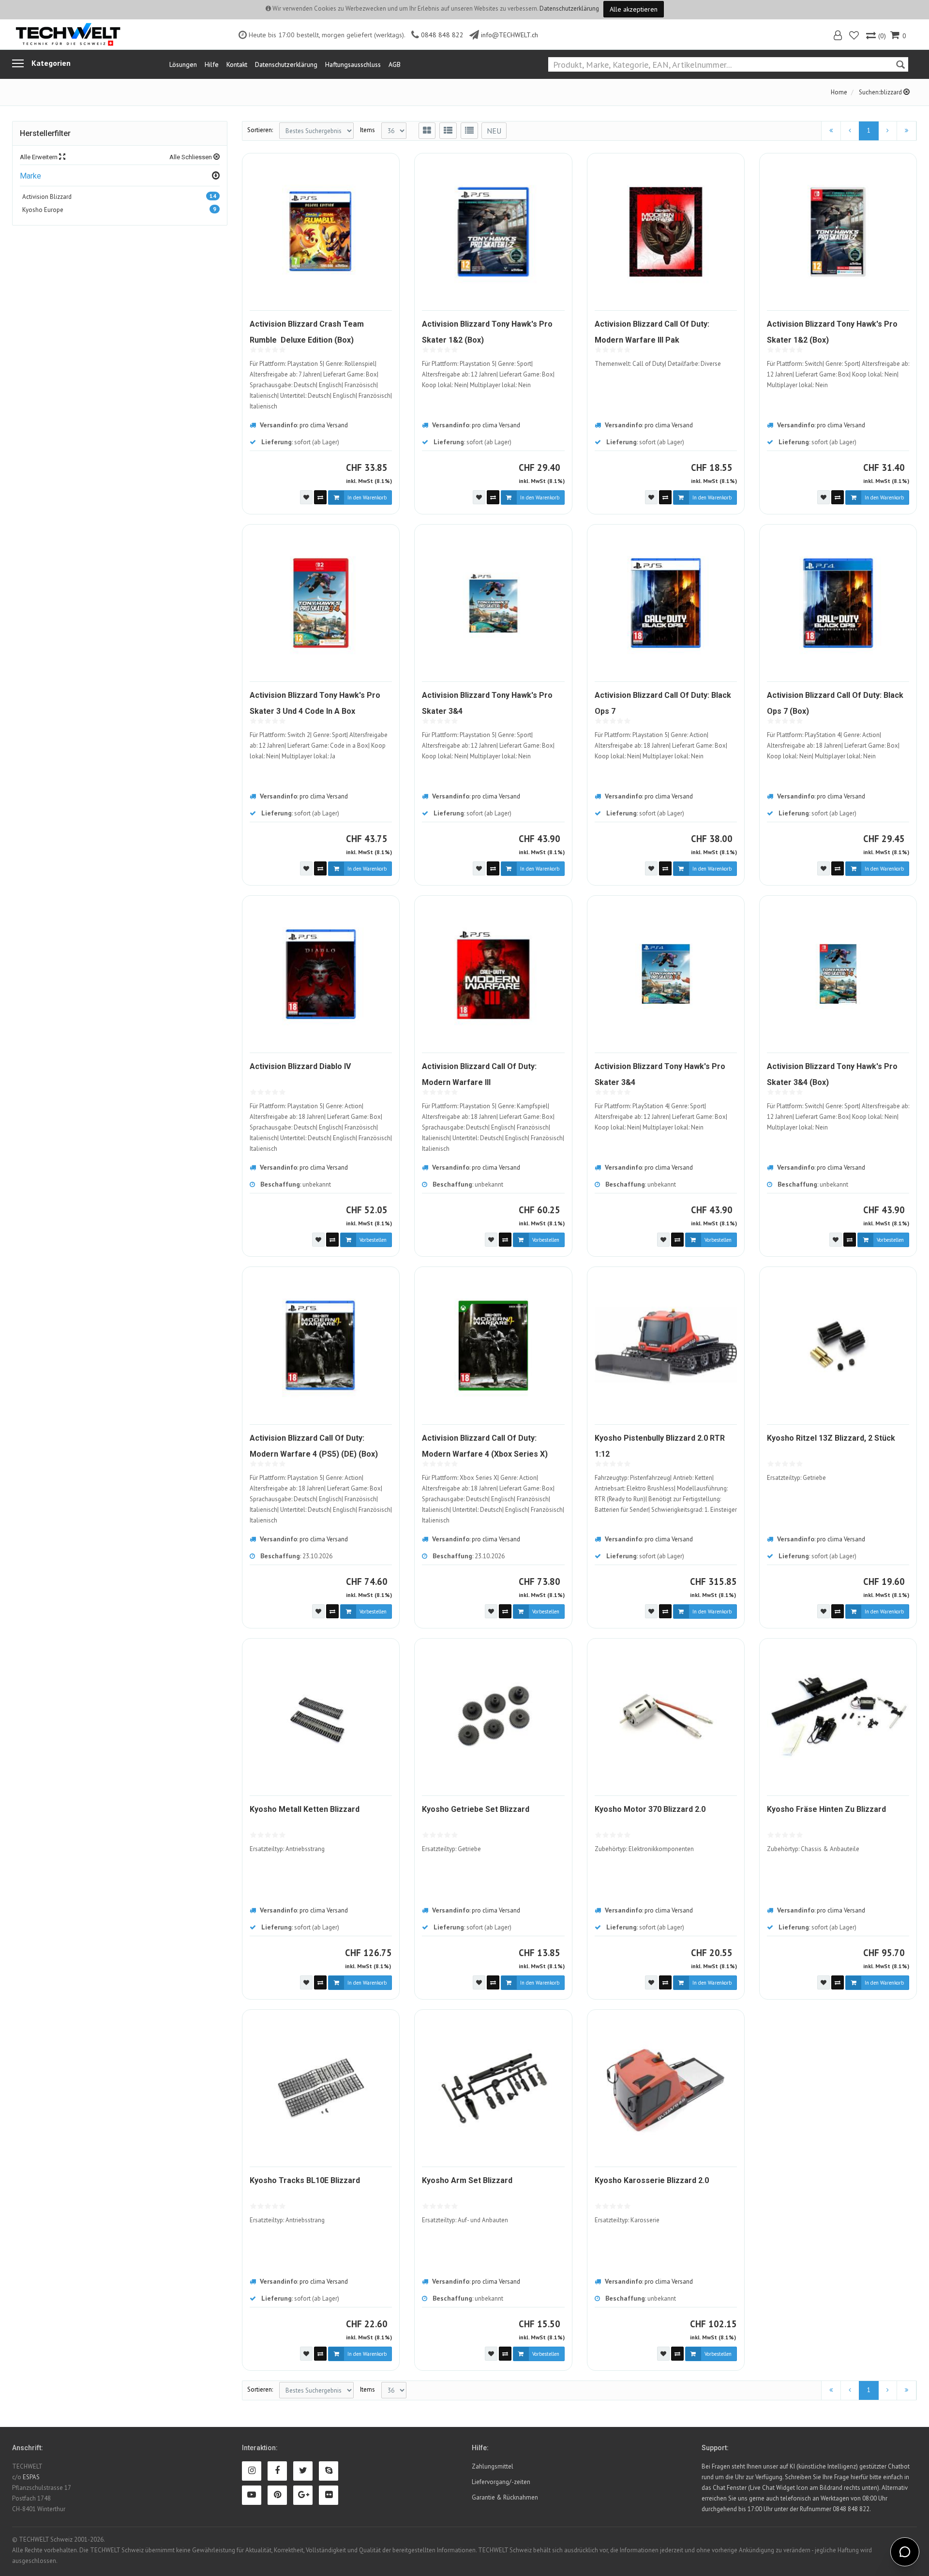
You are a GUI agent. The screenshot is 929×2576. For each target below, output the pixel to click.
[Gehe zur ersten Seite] (831, 131)
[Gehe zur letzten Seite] (907, 131)
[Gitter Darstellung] (427, 131)
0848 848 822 (442, 35)
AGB (395, 64)
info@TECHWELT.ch (509, 35)
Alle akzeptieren (634, 9)
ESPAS (31, 2477)
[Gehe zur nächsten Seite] (888, 131)
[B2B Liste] (469, 131)
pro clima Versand (324, 425)
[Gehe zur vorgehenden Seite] (850, 131)
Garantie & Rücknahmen (505, 2497)
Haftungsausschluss (353, 64)
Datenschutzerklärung (569, 8)
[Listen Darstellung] (448, 131)
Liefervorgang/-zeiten (501, 2482)
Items (367, 130)
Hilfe (212, 64)
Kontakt (237, 64)
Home (839, 92)
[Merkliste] (855, 37)
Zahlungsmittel (493, 2466)
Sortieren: (260, 130)
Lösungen (183, 64)
